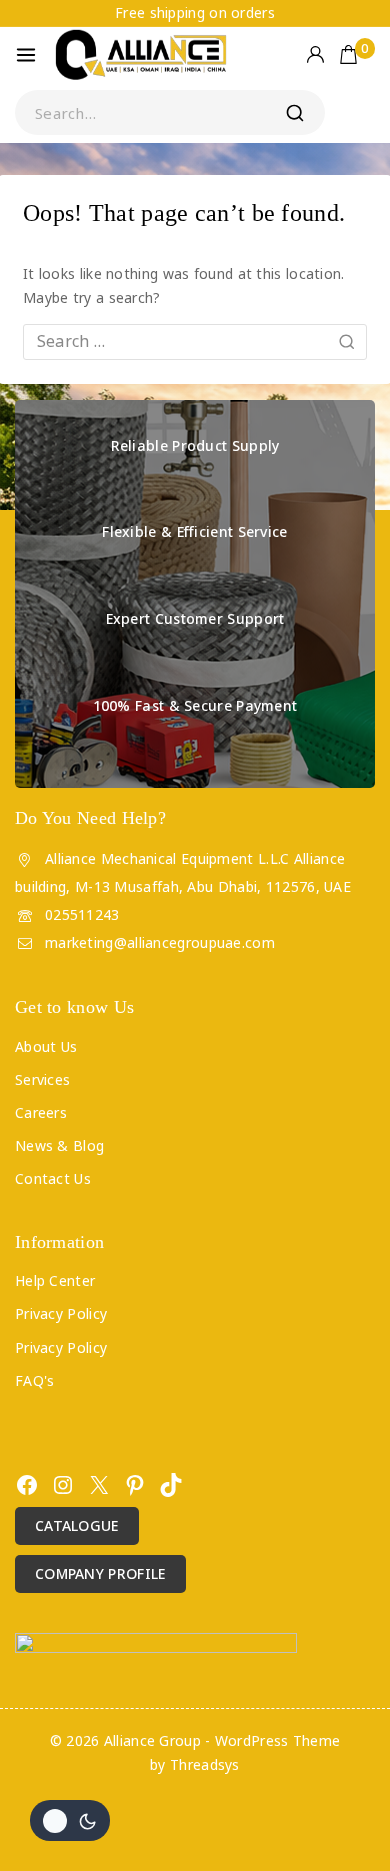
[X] (99, 1485)
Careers (41, 1112)
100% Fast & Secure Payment (195, 705)
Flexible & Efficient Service (194, 531)
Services (42, 1079)
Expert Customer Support (195, 618)
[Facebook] (27, 1485)
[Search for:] (195, 341)
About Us (46, 1046)
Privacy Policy (61, 1313)
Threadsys (205, 1764)
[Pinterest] (135, 1485)
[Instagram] (63, 1485)
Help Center (55, 1280)
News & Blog (59, 1145)
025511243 (82, 914)
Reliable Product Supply (195, 445)
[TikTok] (171, 1485)
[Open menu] (26, 55)
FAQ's (35, 1380)
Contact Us (53, 1178)
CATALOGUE (77, 1525)
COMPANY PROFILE (100, 1573)
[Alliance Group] (142, 55)
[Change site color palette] (70, 1820)
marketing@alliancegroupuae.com (160, 942)
